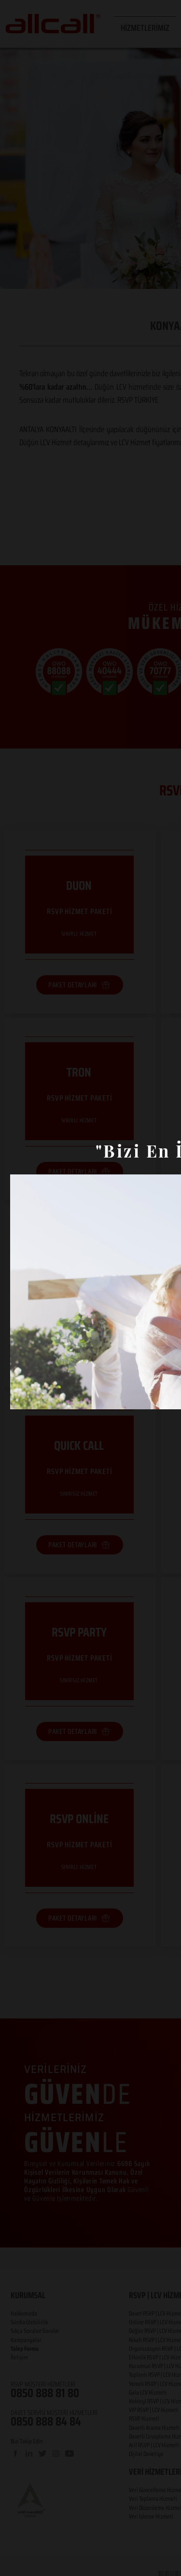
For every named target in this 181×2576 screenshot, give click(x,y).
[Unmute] (39, 1396)
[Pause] (23, 1396)
